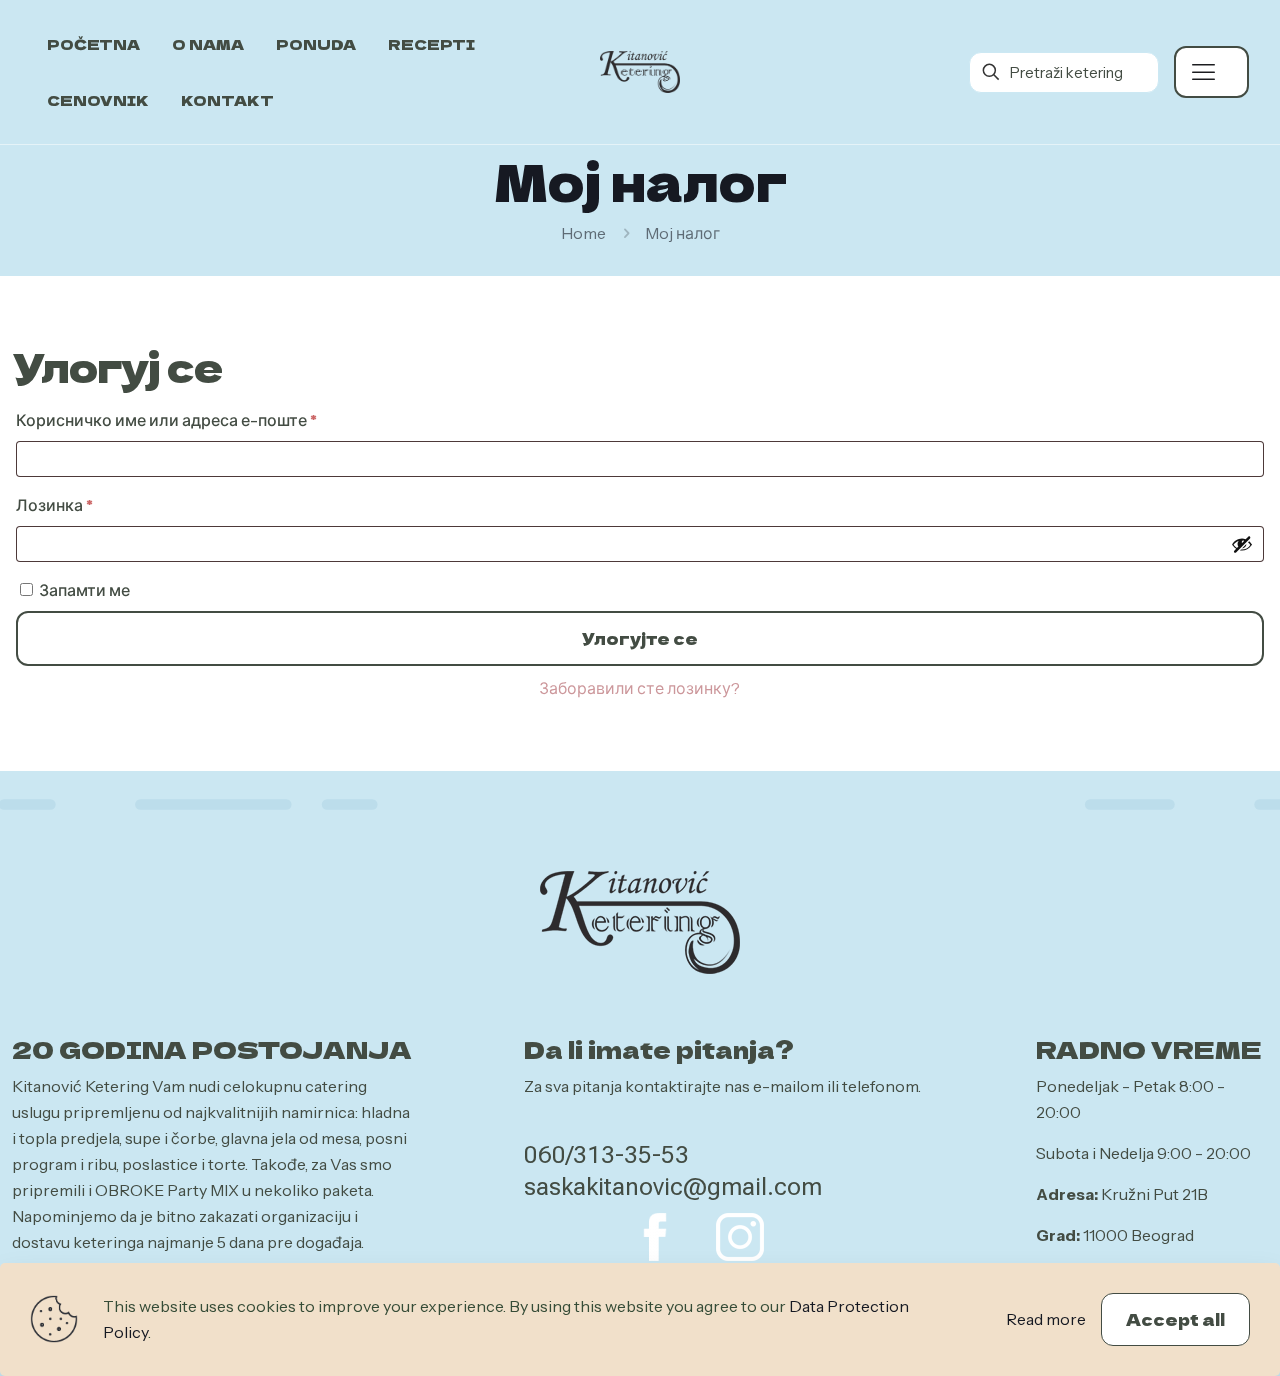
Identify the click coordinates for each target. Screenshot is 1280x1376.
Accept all (1175, 1319)
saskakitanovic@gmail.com (673, 1187)
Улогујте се (640, 638)
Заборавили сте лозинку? (639, 688)
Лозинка (92, 504)
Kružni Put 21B (1154, 1194)
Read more (1046, 1319)
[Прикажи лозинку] (1242, 544)
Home (583, 233)
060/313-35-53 (606, 1155)
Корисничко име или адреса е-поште (204, 419)
